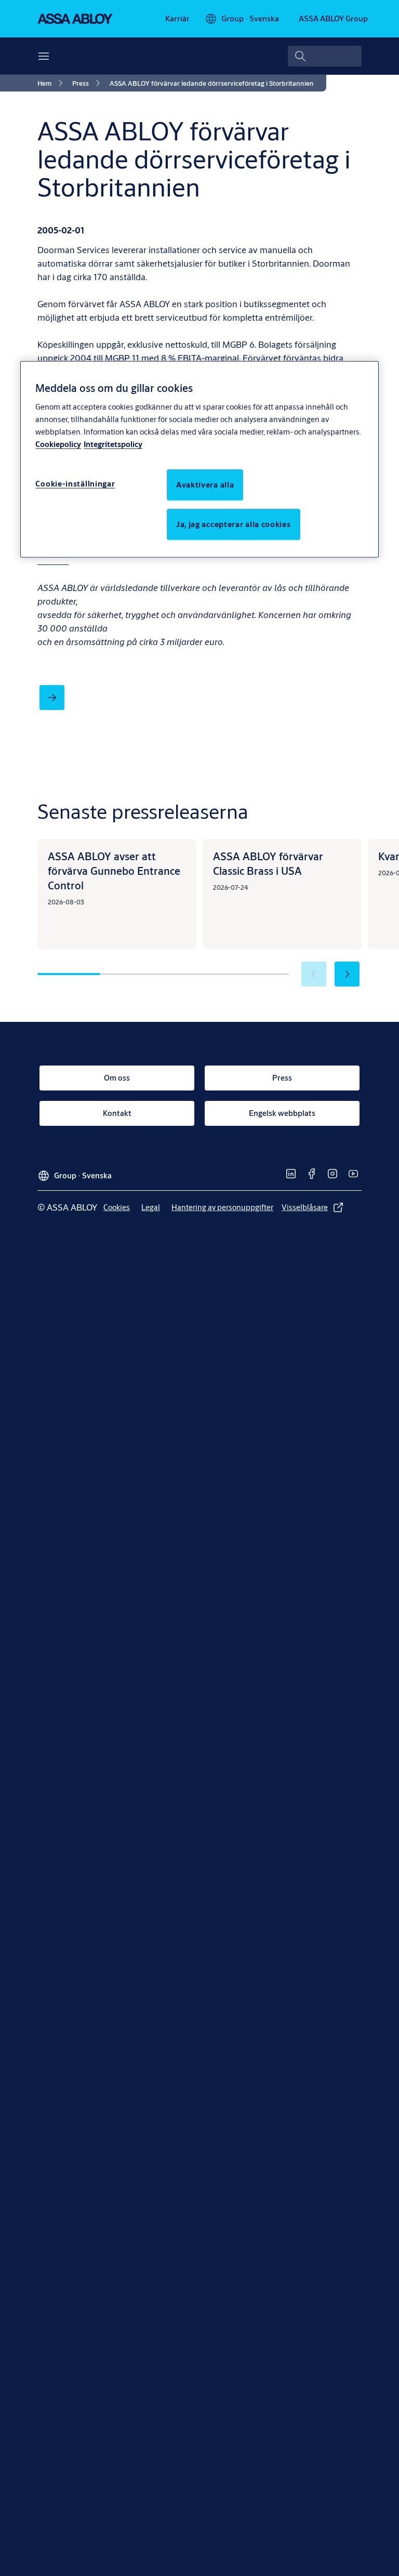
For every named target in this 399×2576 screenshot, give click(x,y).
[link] (177, 19)
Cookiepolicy (58, 444)
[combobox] (325, 56)
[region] (199, 459)
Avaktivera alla (205, 484)
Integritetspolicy (113, 444)
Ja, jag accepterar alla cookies (234, 524)
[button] (347, 974)
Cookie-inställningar (75, 483)
